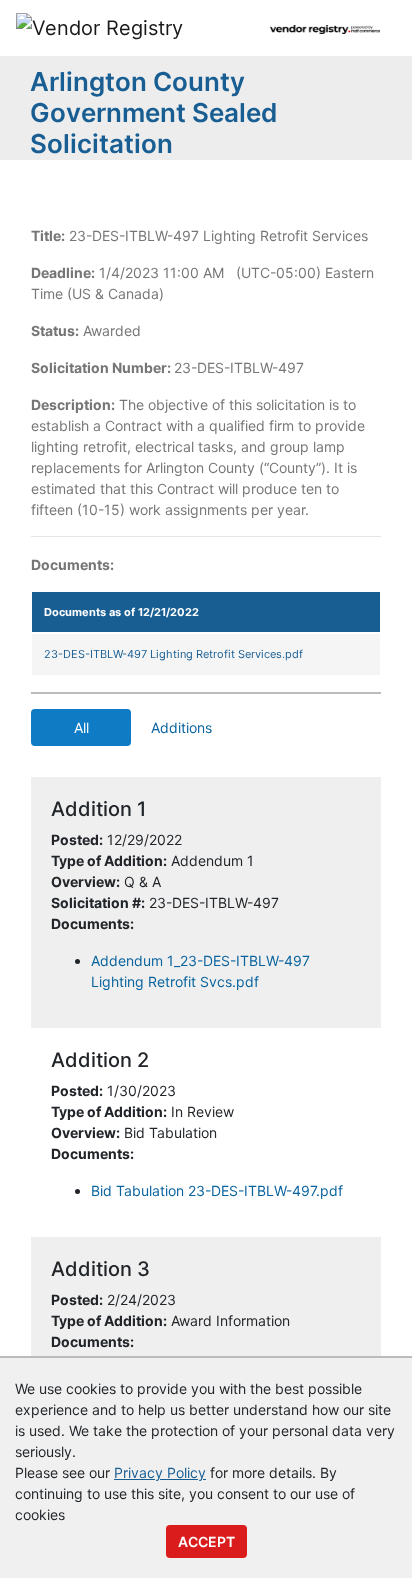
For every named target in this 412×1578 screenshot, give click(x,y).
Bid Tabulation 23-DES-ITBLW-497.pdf (217, 1190)
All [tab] (81, 727)
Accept (206, 1541)
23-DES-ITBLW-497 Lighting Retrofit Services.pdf (173, 654)
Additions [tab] (181, 727)
